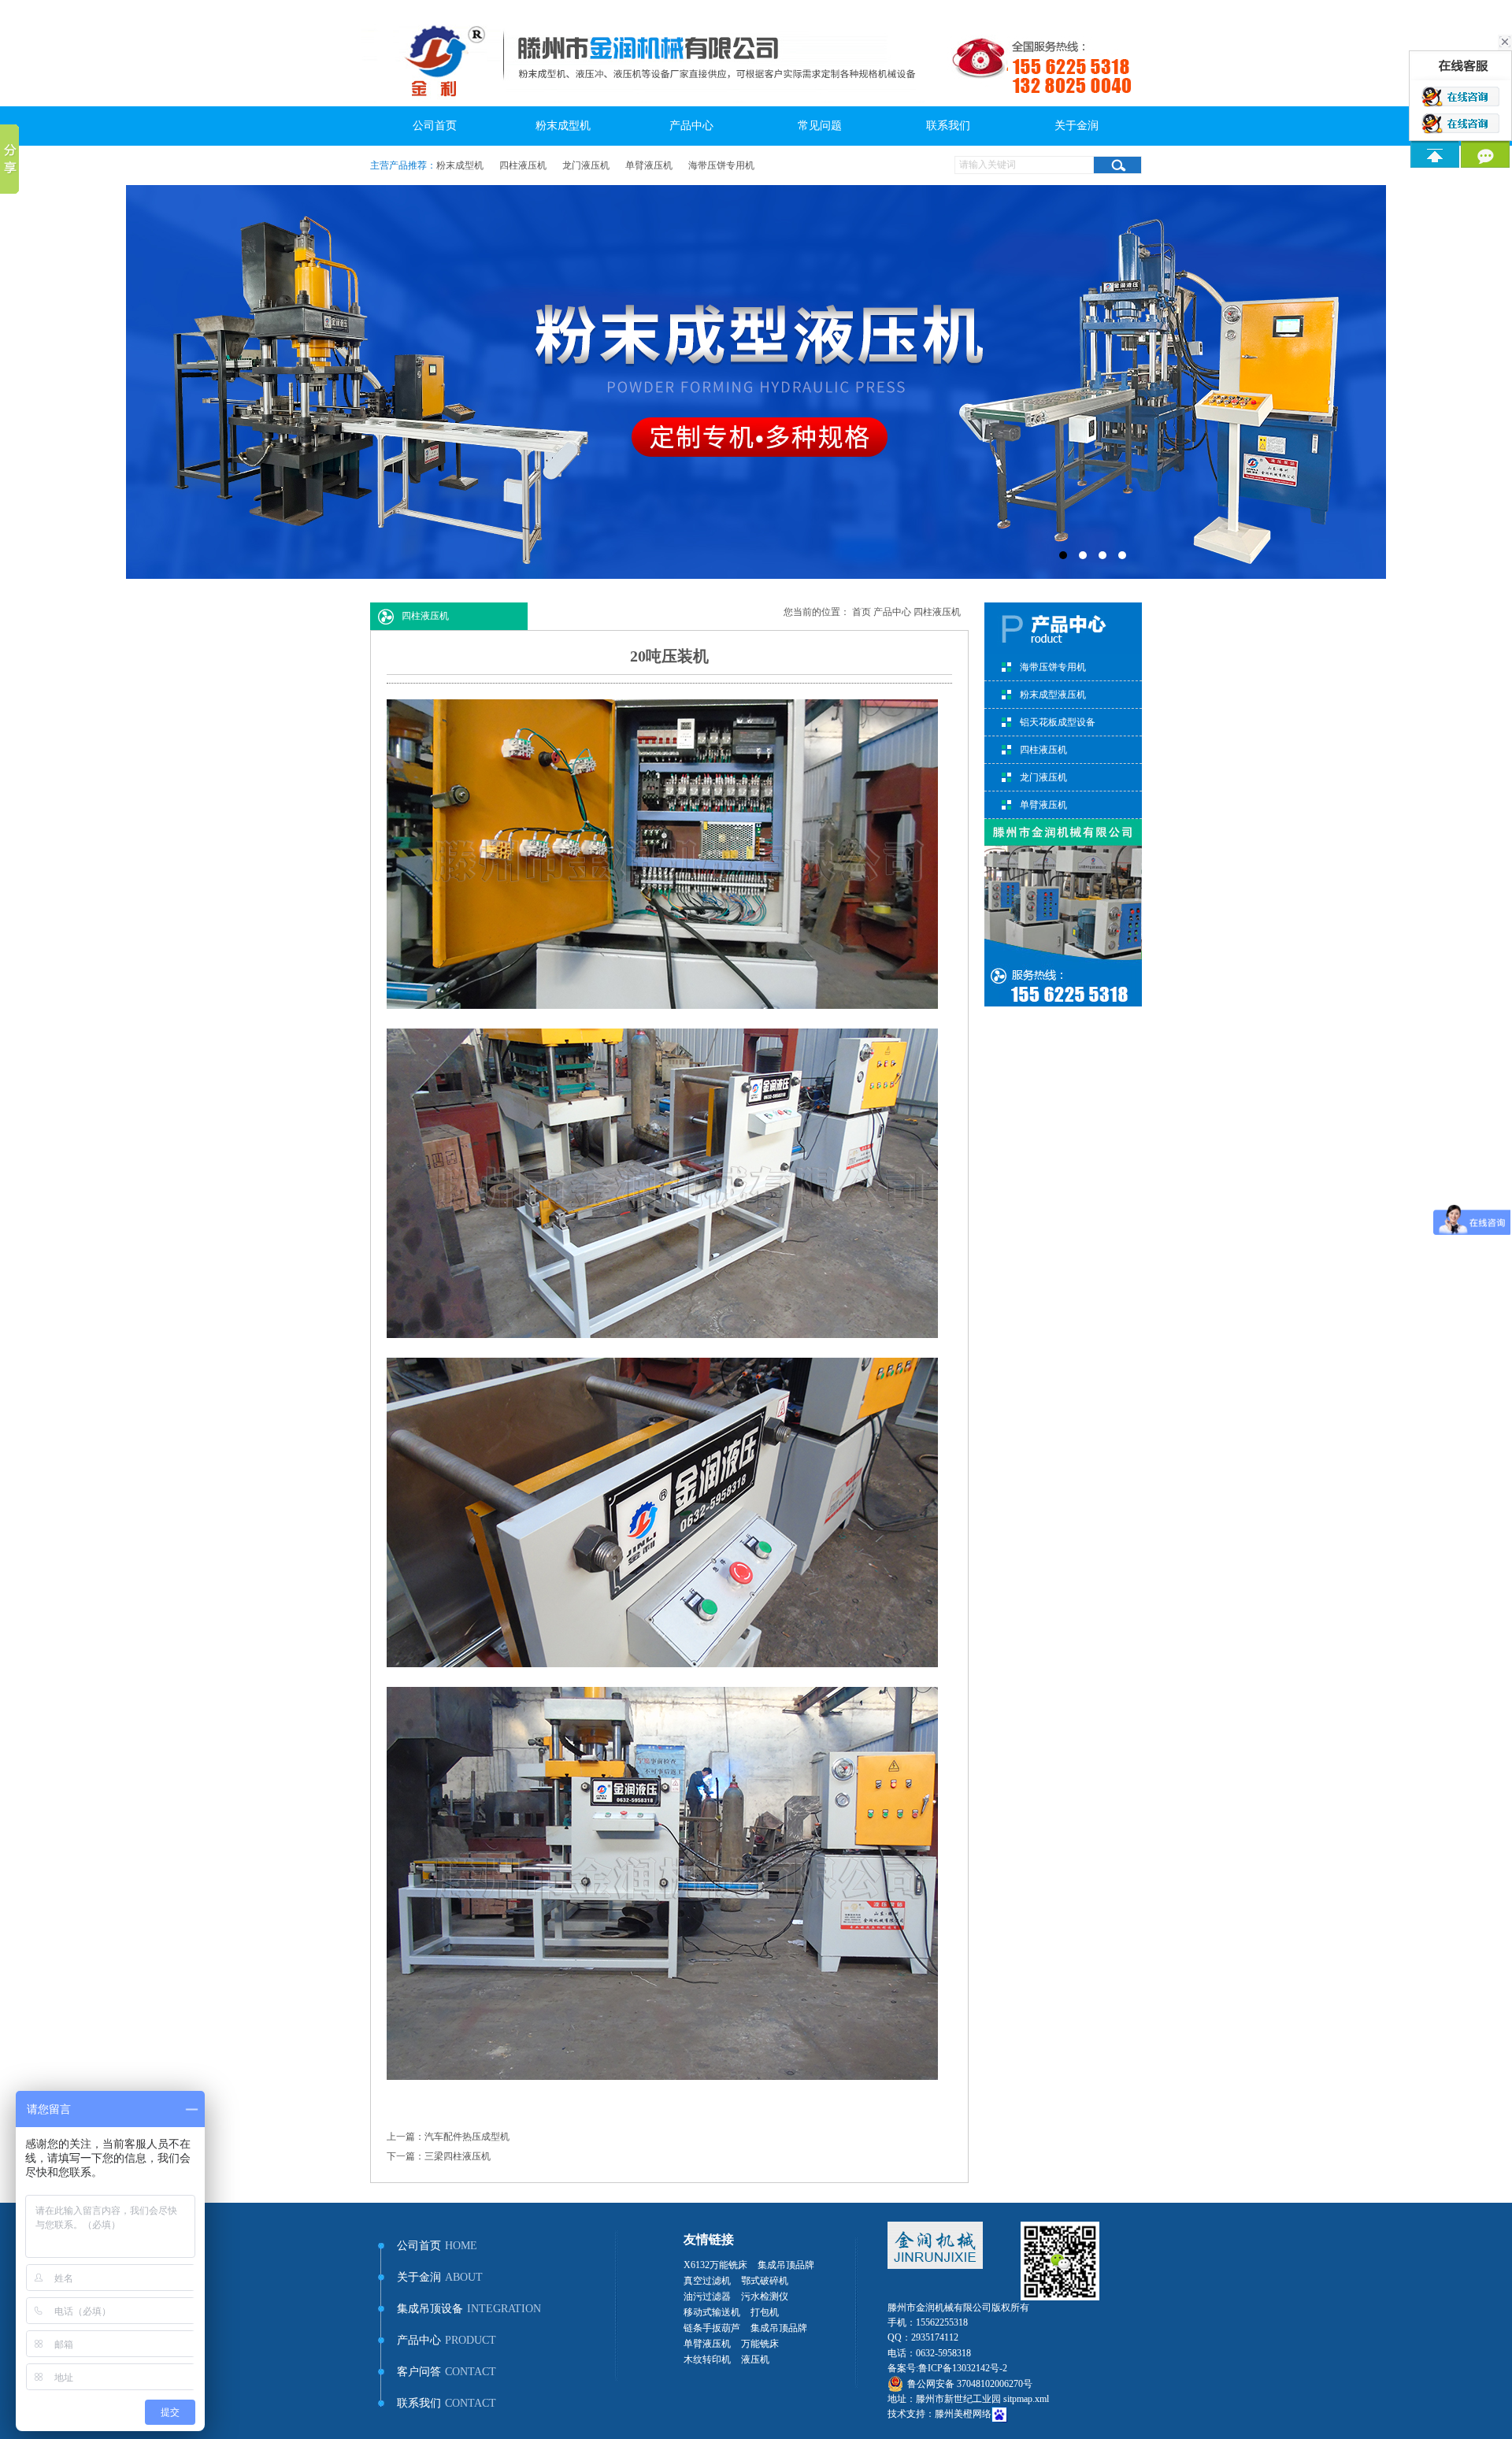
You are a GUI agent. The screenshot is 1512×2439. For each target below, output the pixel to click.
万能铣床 (760, 2344)
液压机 (755, 2359)
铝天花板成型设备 (1058, 722)
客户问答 (447, 2372)
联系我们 (948, 126)
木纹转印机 (707, 2359)
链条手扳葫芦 (712, 2328)
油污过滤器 (707, 2296)
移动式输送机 (712, 2312)
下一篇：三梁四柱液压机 (439, 2156)
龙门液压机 (586, 165)
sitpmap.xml (1026, 2399)
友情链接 (709, 2239)
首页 (862, 612)
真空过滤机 (707, 2281)
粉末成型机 (563, 126)
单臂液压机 (649, 165)
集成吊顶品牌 (786, 2265)
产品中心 (691, 126)
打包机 (765, 2312)
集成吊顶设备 (469, 2309)
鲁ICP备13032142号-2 (963, 2368)
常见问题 (820, 126)
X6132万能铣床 (715, 2265)
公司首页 (435, 126)
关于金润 (1077, 126)
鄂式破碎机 (765, 2281)
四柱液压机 (523, 165)
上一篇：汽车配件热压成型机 (448, 2137)
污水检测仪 (765, 2296)
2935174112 (935, 2337)
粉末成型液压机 (1053, 695)
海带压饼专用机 (721, 165)
